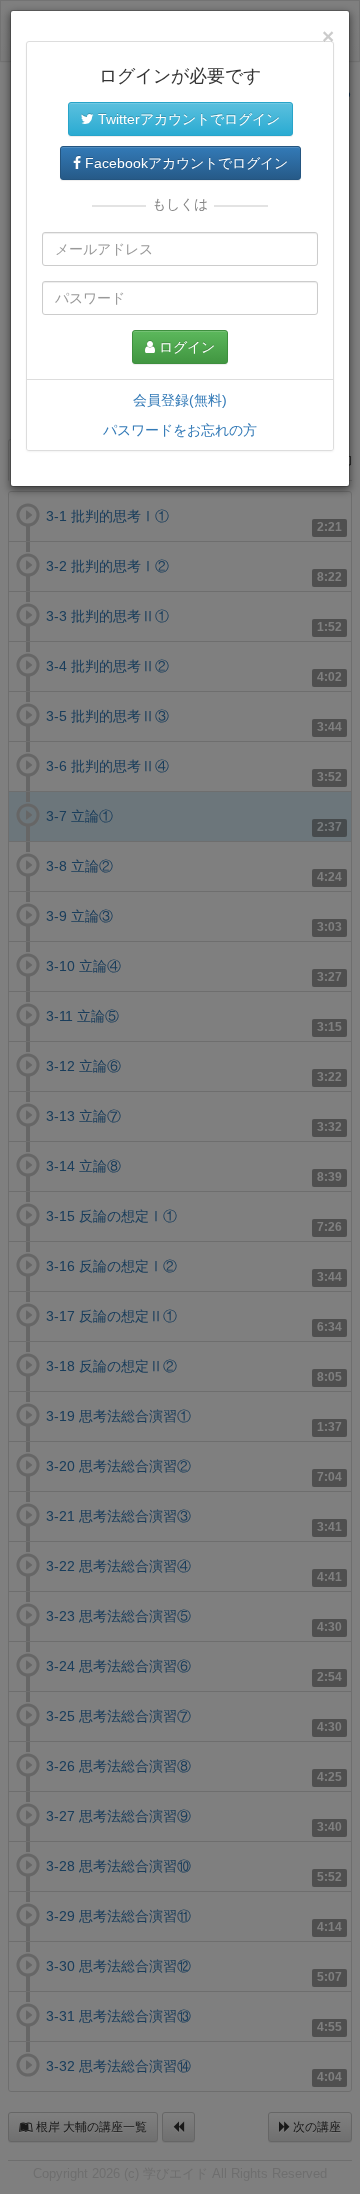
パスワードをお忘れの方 (180, 430)
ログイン (185, 347)
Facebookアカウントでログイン (184, 163)
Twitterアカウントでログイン (187, 119)
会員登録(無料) (180, 400)
